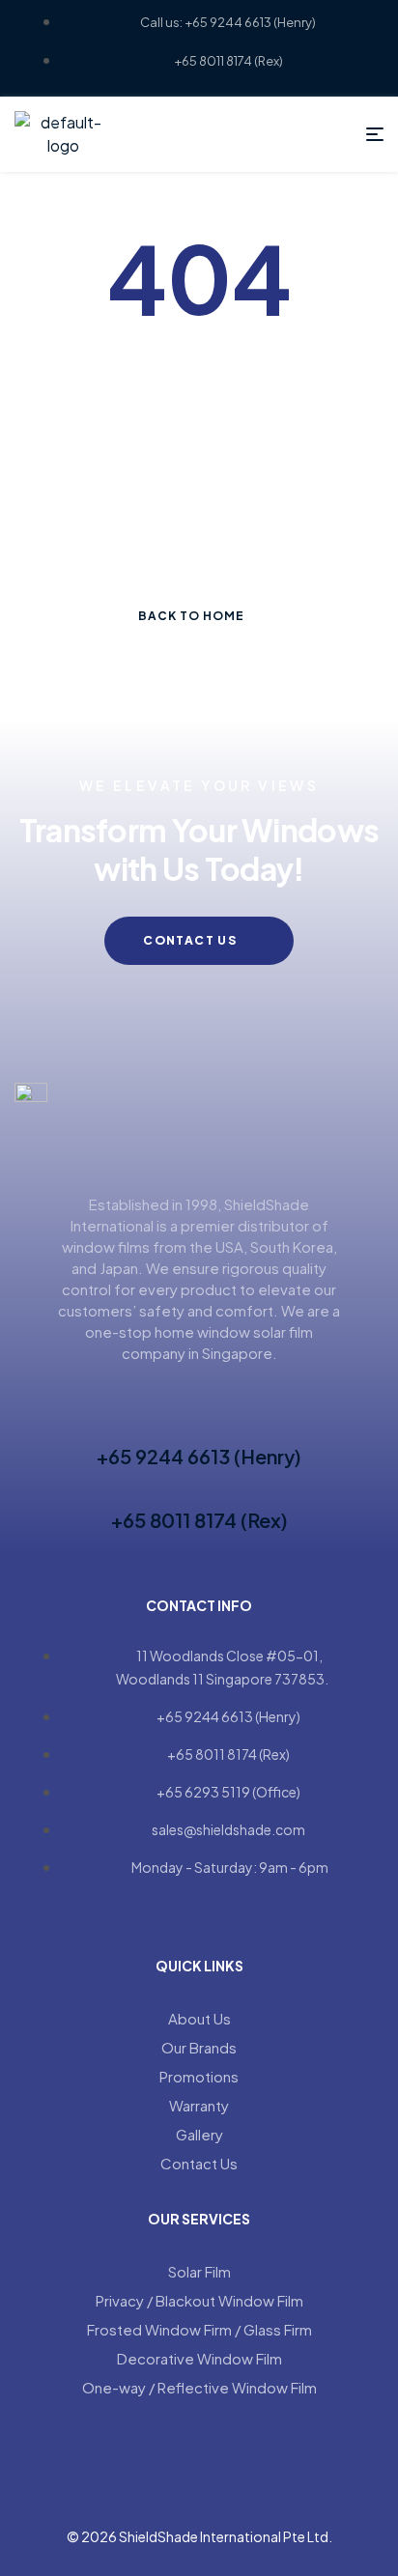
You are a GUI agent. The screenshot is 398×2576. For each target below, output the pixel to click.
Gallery (199, 2134)
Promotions (199, 2076)
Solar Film (199, 2271)
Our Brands (199, 2047)
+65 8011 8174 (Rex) (199, 1520)
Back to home (191, 616)
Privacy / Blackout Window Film (199, 2300)
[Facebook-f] (182, 1911)
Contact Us (199, 2163)
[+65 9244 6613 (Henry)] (199, 1422)
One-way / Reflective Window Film (199, 2387)
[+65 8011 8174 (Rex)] (199, 1486)
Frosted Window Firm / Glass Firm (199, 2329)
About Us (199, 2018)
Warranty (199, 2105)
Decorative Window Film (199, 2358)
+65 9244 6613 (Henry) (199, 1456)
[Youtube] (216, 1911)
